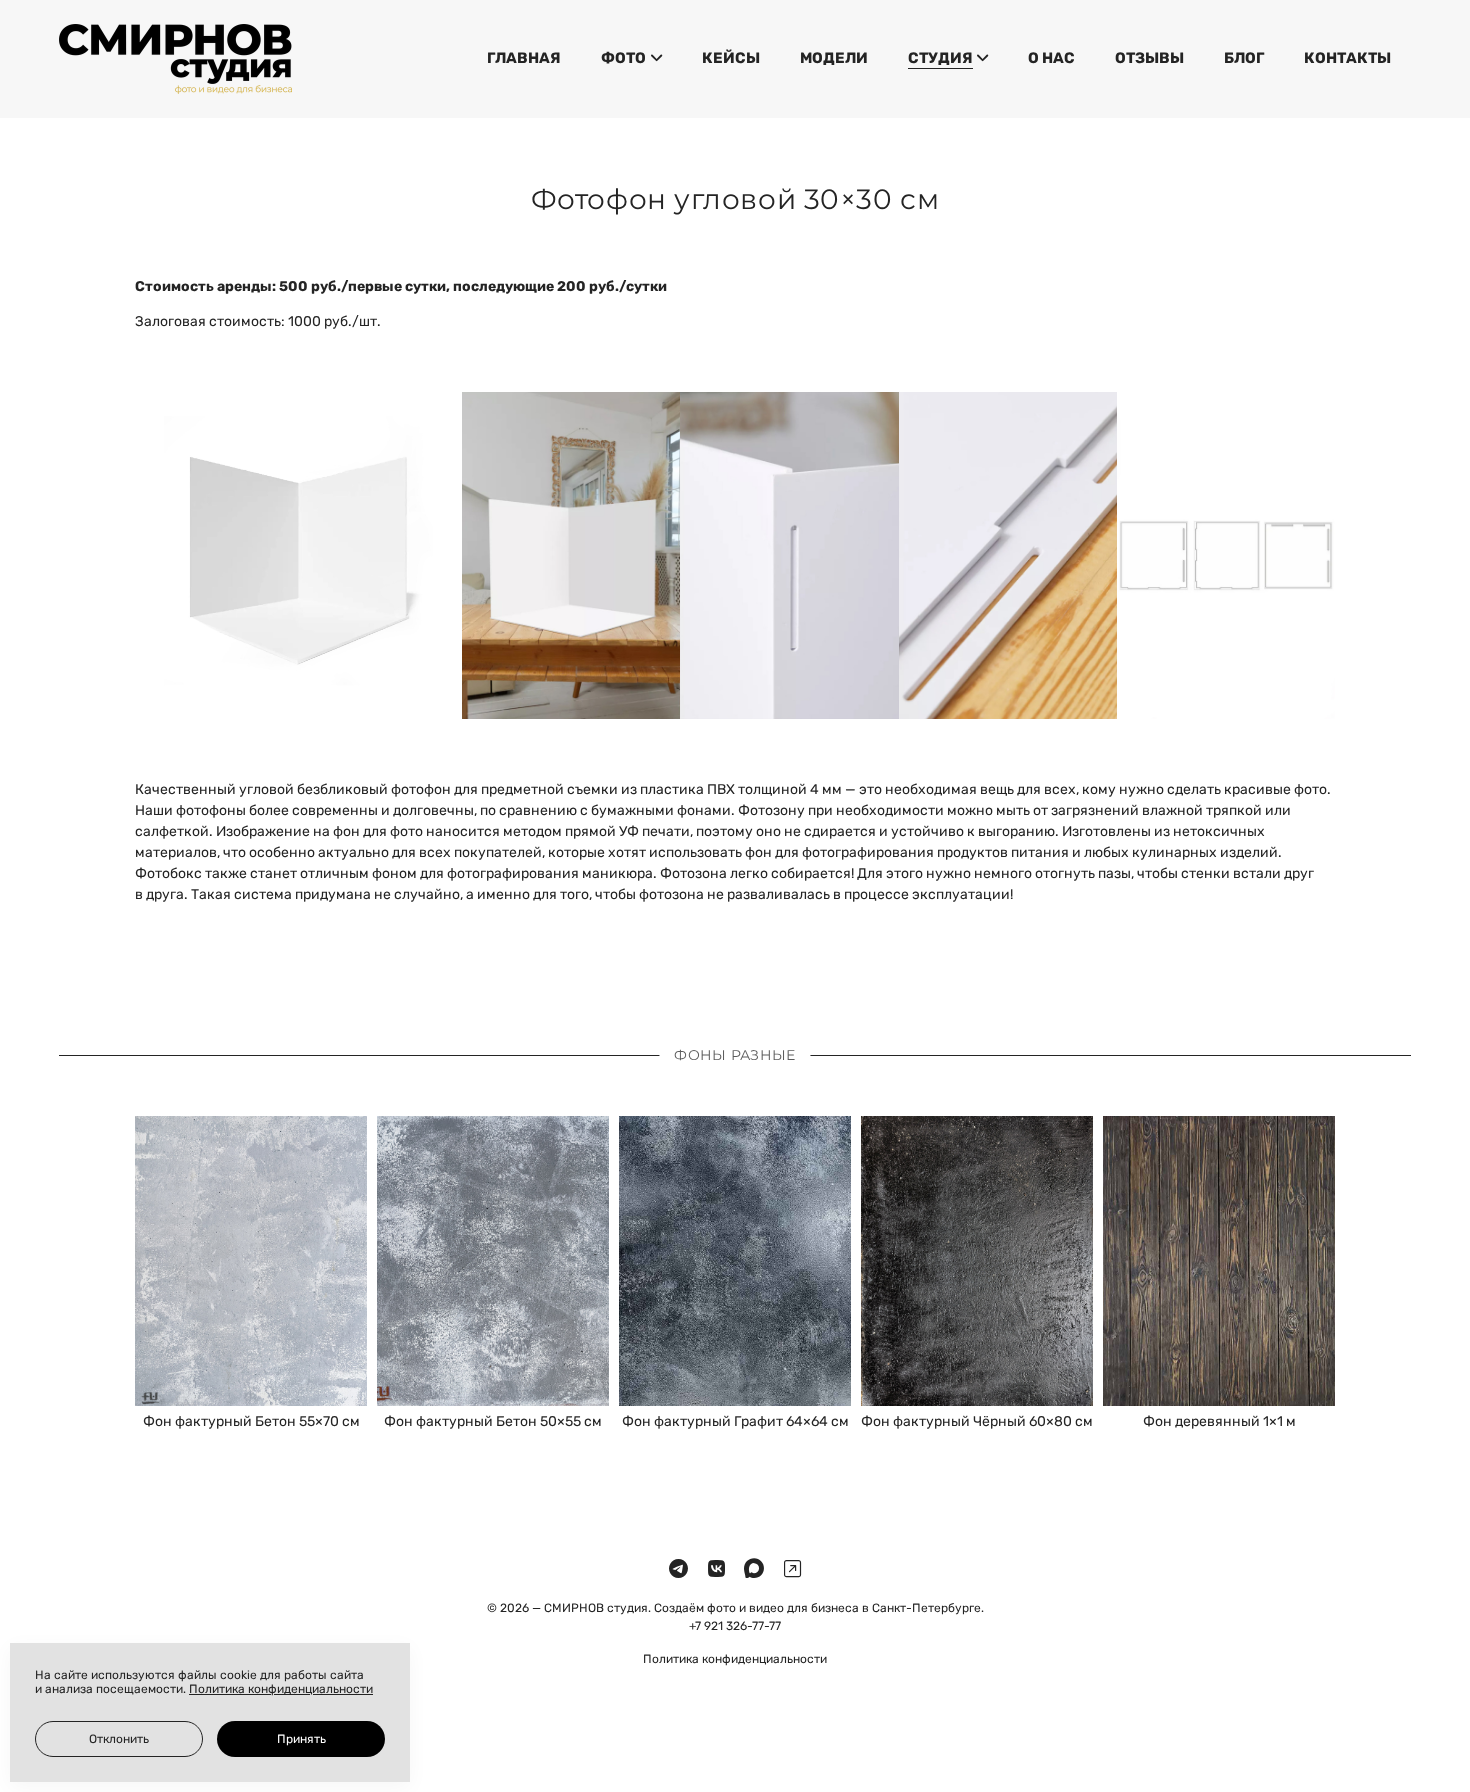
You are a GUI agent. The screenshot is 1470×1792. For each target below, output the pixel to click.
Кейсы (731, 58)
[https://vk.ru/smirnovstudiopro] (716, 1569)
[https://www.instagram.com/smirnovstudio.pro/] (792, 1569)
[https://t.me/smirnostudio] (678, 1569)
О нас (1051, 58)
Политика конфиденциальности (735, 1659)
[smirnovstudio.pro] (175, 59)
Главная (524, 58)
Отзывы (1149, 58)
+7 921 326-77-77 (735, 1626)
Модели (834, 58)
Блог (1244, 58)
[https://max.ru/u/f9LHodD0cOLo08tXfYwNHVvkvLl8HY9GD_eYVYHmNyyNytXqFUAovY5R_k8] (754, 1569)
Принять (301, 1739)
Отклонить (119, 1739)
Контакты (1347, 58)
